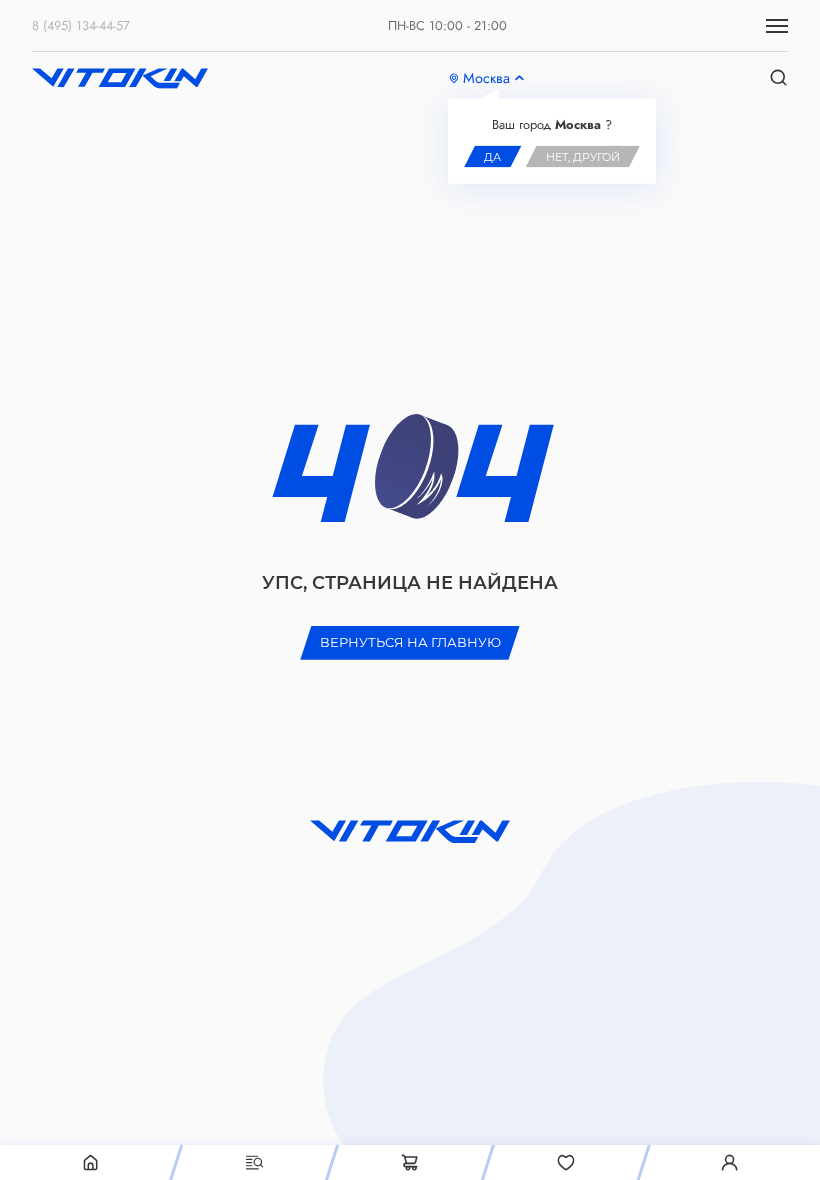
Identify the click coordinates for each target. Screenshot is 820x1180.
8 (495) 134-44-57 (81, 25)
